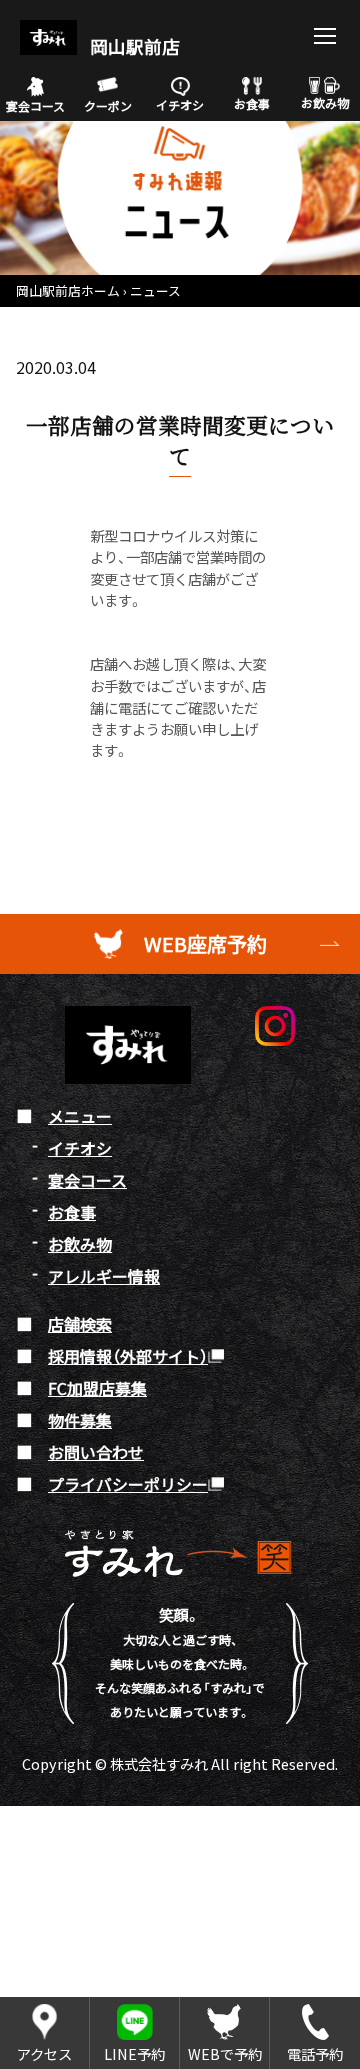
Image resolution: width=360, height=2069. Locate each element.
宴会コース (35, 105)
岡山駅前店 (133, 46)
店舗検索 (80, 1324)
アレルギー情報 (104, 1276)
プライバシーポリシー (128, 1484)
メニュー (80, 1116)
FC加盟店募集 (97, 1388)
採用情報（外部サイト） (128, 1356)
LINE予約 (134, 2053)
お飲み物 (325, 102)
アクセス (44, 2053)
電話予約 (315, 2053)
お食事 (252, 103)
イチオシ (180, 104)
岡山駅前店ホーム (68, 290)
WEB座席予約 (205, 943)
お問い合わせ (96, 1452)
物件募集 (80, 1420)
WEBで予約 (225, 2053)
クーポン (108, 105)
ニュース (155, 290)
